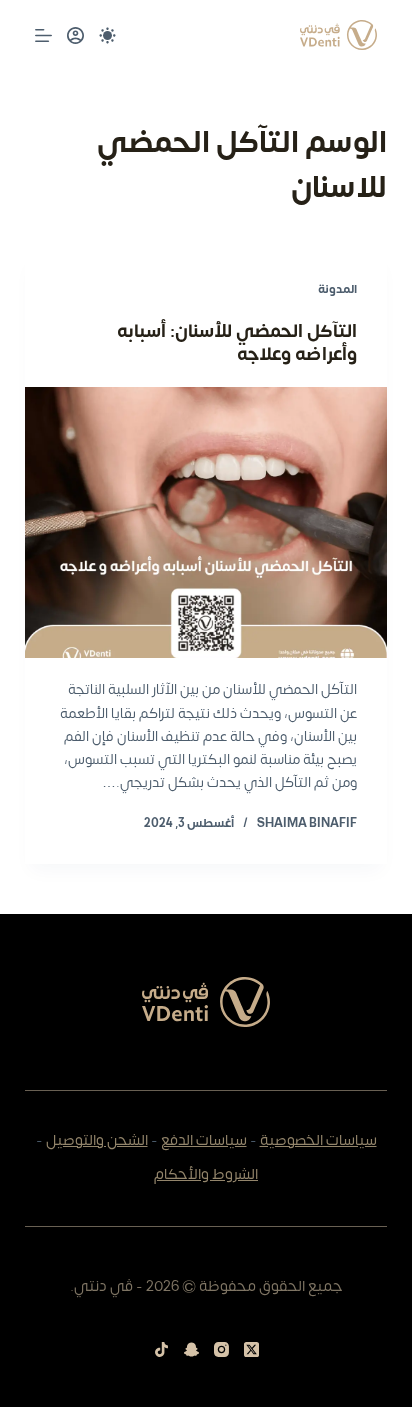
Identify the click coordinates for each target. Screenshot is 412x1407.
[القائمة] (43, 35)
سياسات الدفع (204, 1140)
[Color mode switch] (107, 35)
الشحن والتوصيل (97, 1140)
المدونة (337, 289)
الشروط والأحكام (206, 1174)
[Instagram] (221, 1349)
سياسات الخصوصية (318, 1140)
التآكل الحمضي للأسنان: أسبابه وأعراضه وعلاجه (237, 343)
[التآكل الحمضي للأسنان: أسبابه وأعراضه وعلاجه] (206, 523)
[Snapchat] (191, 1349)
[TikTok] (161, 1349)
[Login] (75, 35)
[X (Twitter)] (251, 1349)
